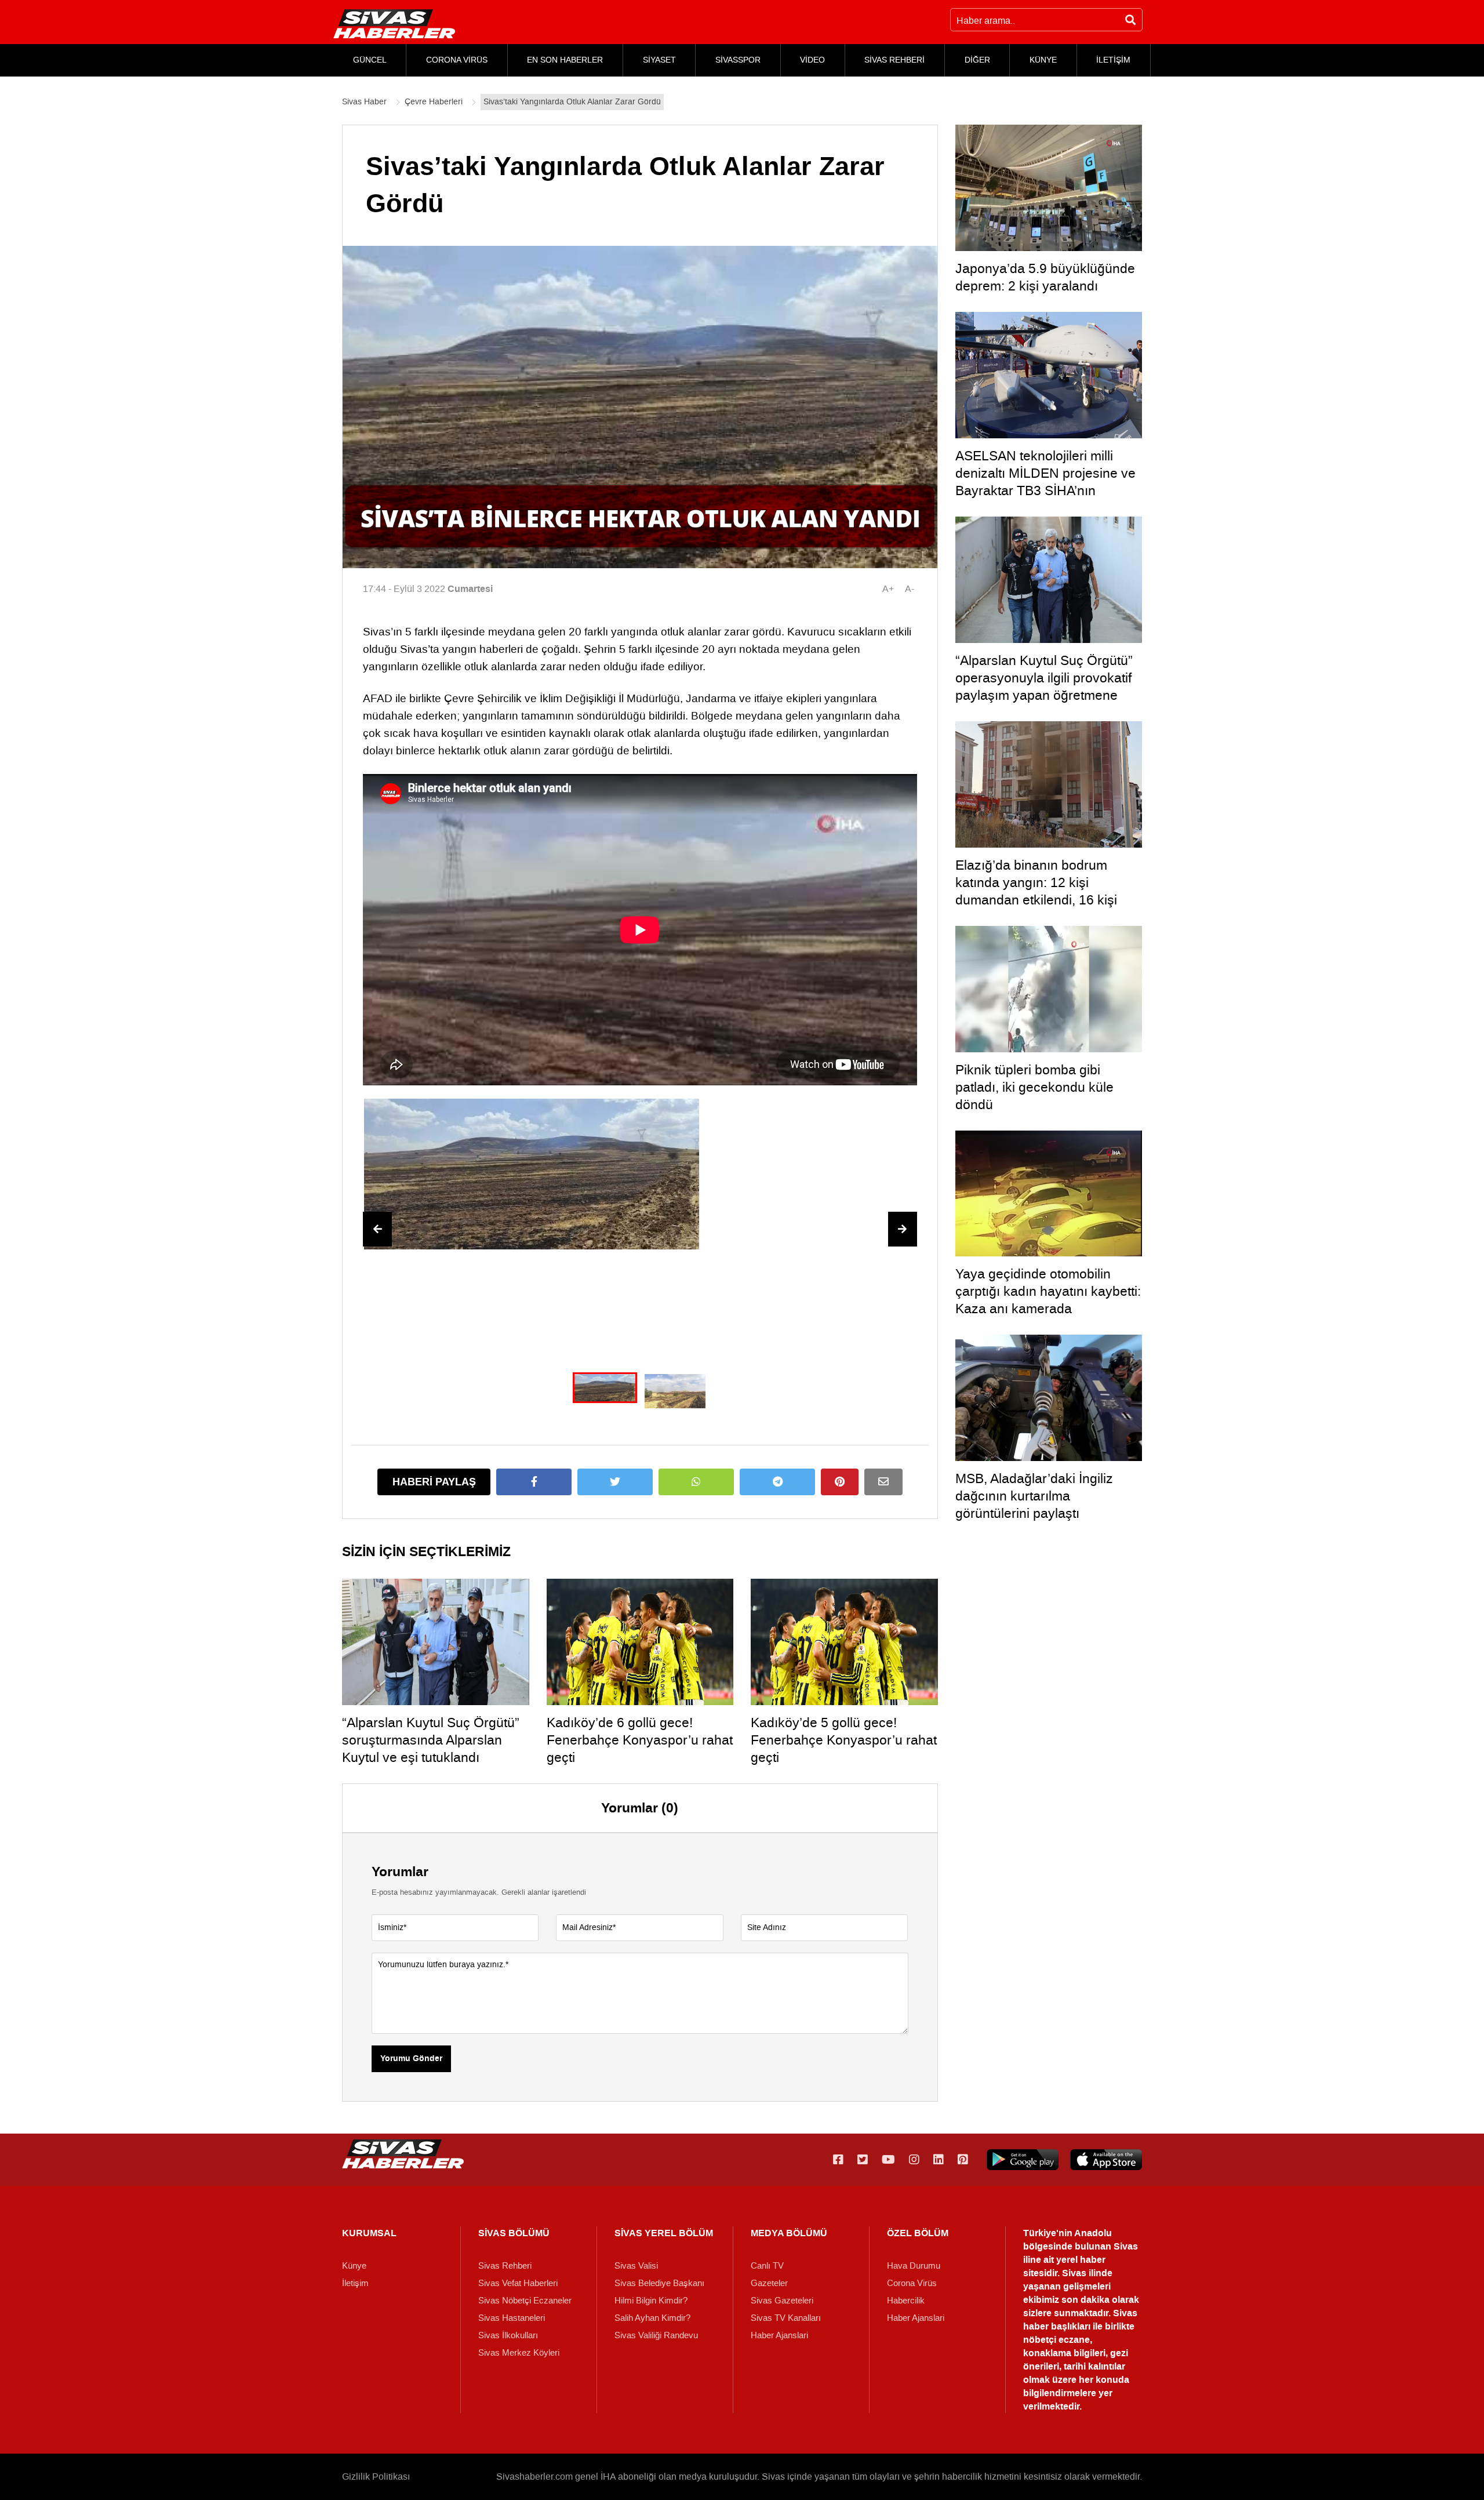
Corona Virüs (912, 2283)
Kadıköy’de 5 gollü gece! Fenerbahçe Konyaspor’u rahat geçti (844, 1740)
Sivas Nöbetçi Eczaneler (525, 2301)
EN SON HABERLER (565, 60)
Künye (354, 2266)
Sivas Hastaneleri (512, 2318)
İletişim (355, 2283)
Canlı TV (767, 2266)
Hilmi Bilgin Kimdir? (651, 2301)
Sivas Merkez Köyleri (519, 2353)
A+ (888, 589)
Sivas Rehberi (505, 2266)
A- (910, 589)
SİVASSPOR (738, 60)
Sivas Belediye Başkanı (659, 2283)
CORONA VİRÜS (457, 60)
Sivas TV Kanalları (786, 2318)
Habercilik (906, 2301)
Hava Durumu (914, 2266)
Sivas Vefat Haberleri (518, 2283)
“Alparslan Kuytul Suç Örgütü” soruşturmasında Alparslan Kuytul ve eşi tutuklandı (431, 1740)
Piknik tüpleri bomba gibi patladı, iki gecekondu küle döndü (1034, 1087)
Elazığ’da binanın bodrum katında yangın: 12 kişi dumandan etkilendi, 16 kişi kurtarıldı (1036, 891)
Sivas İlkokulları (508, 2335)
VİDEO (812, 60)
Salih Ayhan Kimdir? (652, 2318)
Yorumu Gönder (411, 2059)
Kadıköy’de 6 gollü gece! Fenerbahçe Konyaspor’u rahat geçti (640, 1740)
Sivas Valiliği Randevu (656, 2335)
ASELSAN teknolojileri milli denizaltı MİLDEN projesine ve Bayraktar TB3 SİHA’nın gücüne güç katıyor (1045, 482)
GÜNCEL (370, 60)
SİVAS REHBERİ (894, 60)
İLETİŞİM (1113, 60)
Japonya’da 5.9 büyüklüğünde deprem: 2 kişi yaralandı (1045, 277)
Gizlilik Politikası (376, 2477)
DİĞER (977, 60)
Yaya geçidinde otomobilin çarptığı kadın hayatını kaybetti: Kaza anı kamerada (1048, 1291)
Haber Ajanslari (779, 2335)
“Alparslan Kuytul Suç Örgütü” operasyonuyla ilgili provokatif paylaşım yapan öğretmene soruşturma (1044, 686)
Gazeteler (769, 2283)
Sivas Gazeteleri (782, 2301)
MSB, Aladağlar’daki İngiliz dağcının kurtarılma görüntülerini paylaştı (1034, 1496)
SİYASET (659, 60)
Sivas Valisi (636, 2266)
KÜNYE (1043, 60)
